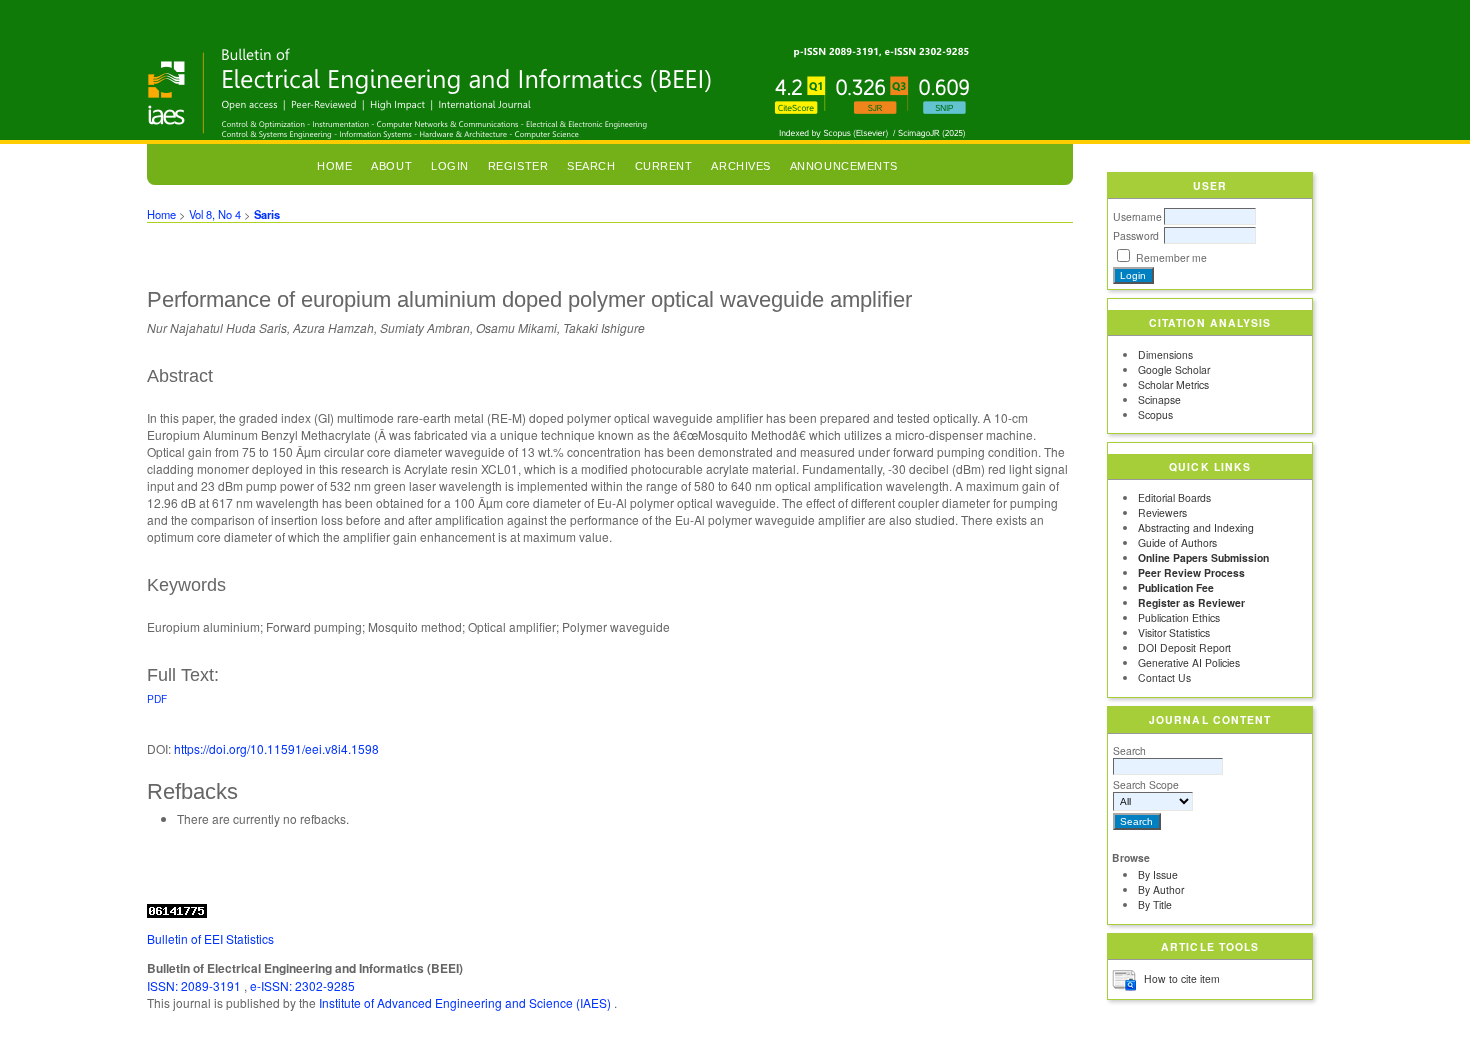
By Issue (1158, 874)
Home (334, 166)
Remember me (1171, 257)
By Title (1155, 904)
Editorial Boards (1174, 497)
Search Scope (1146, 784)
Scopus (1155, 414)
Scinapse (1159, 399)
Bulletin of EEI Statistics (210, 938)
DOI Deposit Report (1184, 647)
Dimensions (1165, 354)
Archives (740, 166)
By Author (1161, 889)
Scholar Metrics (1173, 384)
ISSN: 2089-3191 (195, 985)
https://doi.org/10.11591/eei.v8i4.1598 (276, 748)
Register (518, 166)
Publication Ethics (1179, 617)
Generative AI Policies (1189, 662)
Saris (267, 214)
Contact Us (1164, 677)
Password (1136, 235)
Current (664, 166)
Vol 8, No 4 (215, 214)
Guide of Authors (1177, 542)
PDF (157, 698)
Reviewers (1162, 512)
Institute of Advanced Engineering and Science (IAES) (466, 1002)
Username (1137, 216)
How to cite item (1182, 978)
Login (450, 166)
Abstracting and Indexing (1196, 527)
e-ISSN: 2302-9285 (302, 985)
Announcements (844, 166)
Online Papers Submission (1203, 557)
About (391, 166)
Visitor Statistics (1174, 632)
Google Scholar (1174, 369)
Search (1129, 750)
